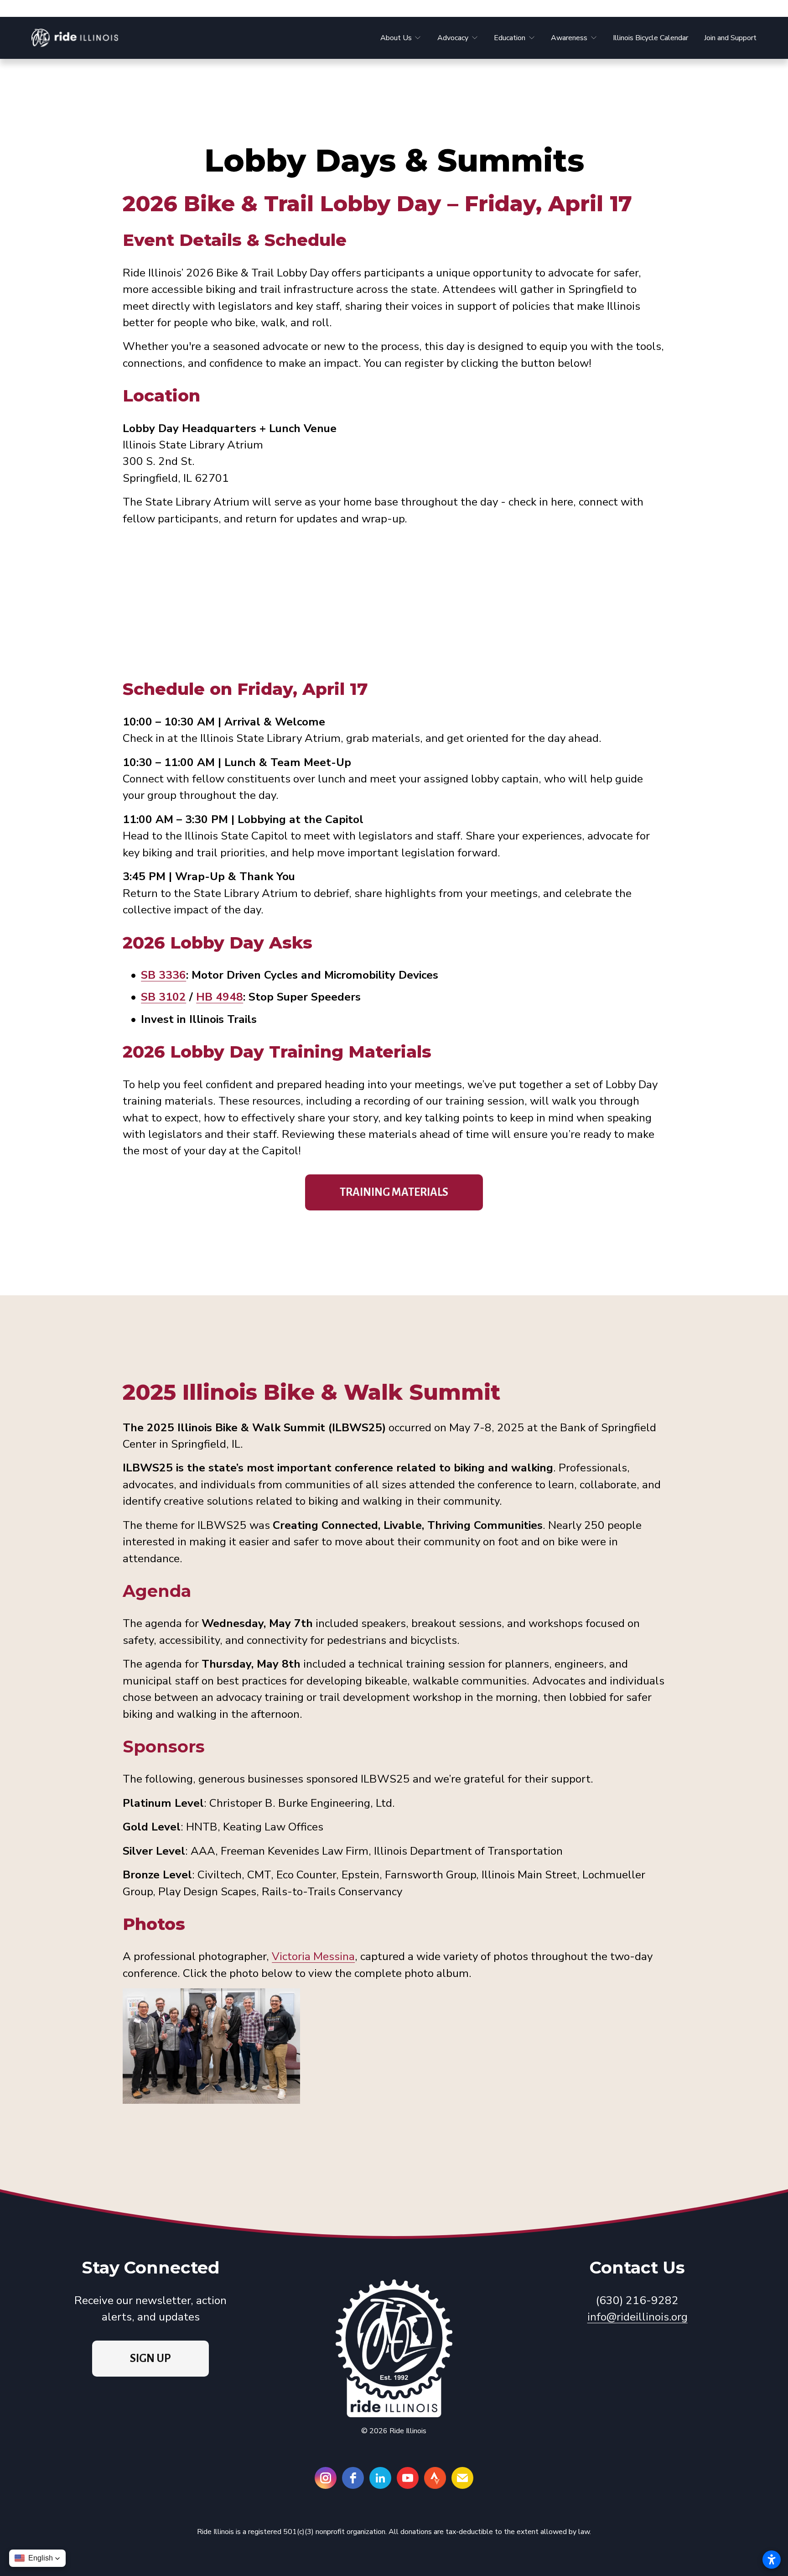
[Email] (462, 2478)
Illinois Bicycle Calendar (651, 38)
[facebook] (353, 2478)
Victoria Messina (313, 1956)
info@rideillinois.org (638, 2317)
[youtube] (408, 2478)
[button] (37, 2558)
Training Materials (394, 1192)
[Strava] (435, 2478)
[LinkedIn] (380, 2478)
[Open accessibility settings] (772, 2560)
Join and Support (730, 38)
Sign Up (150, 2358)
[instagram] (326, 2478)
